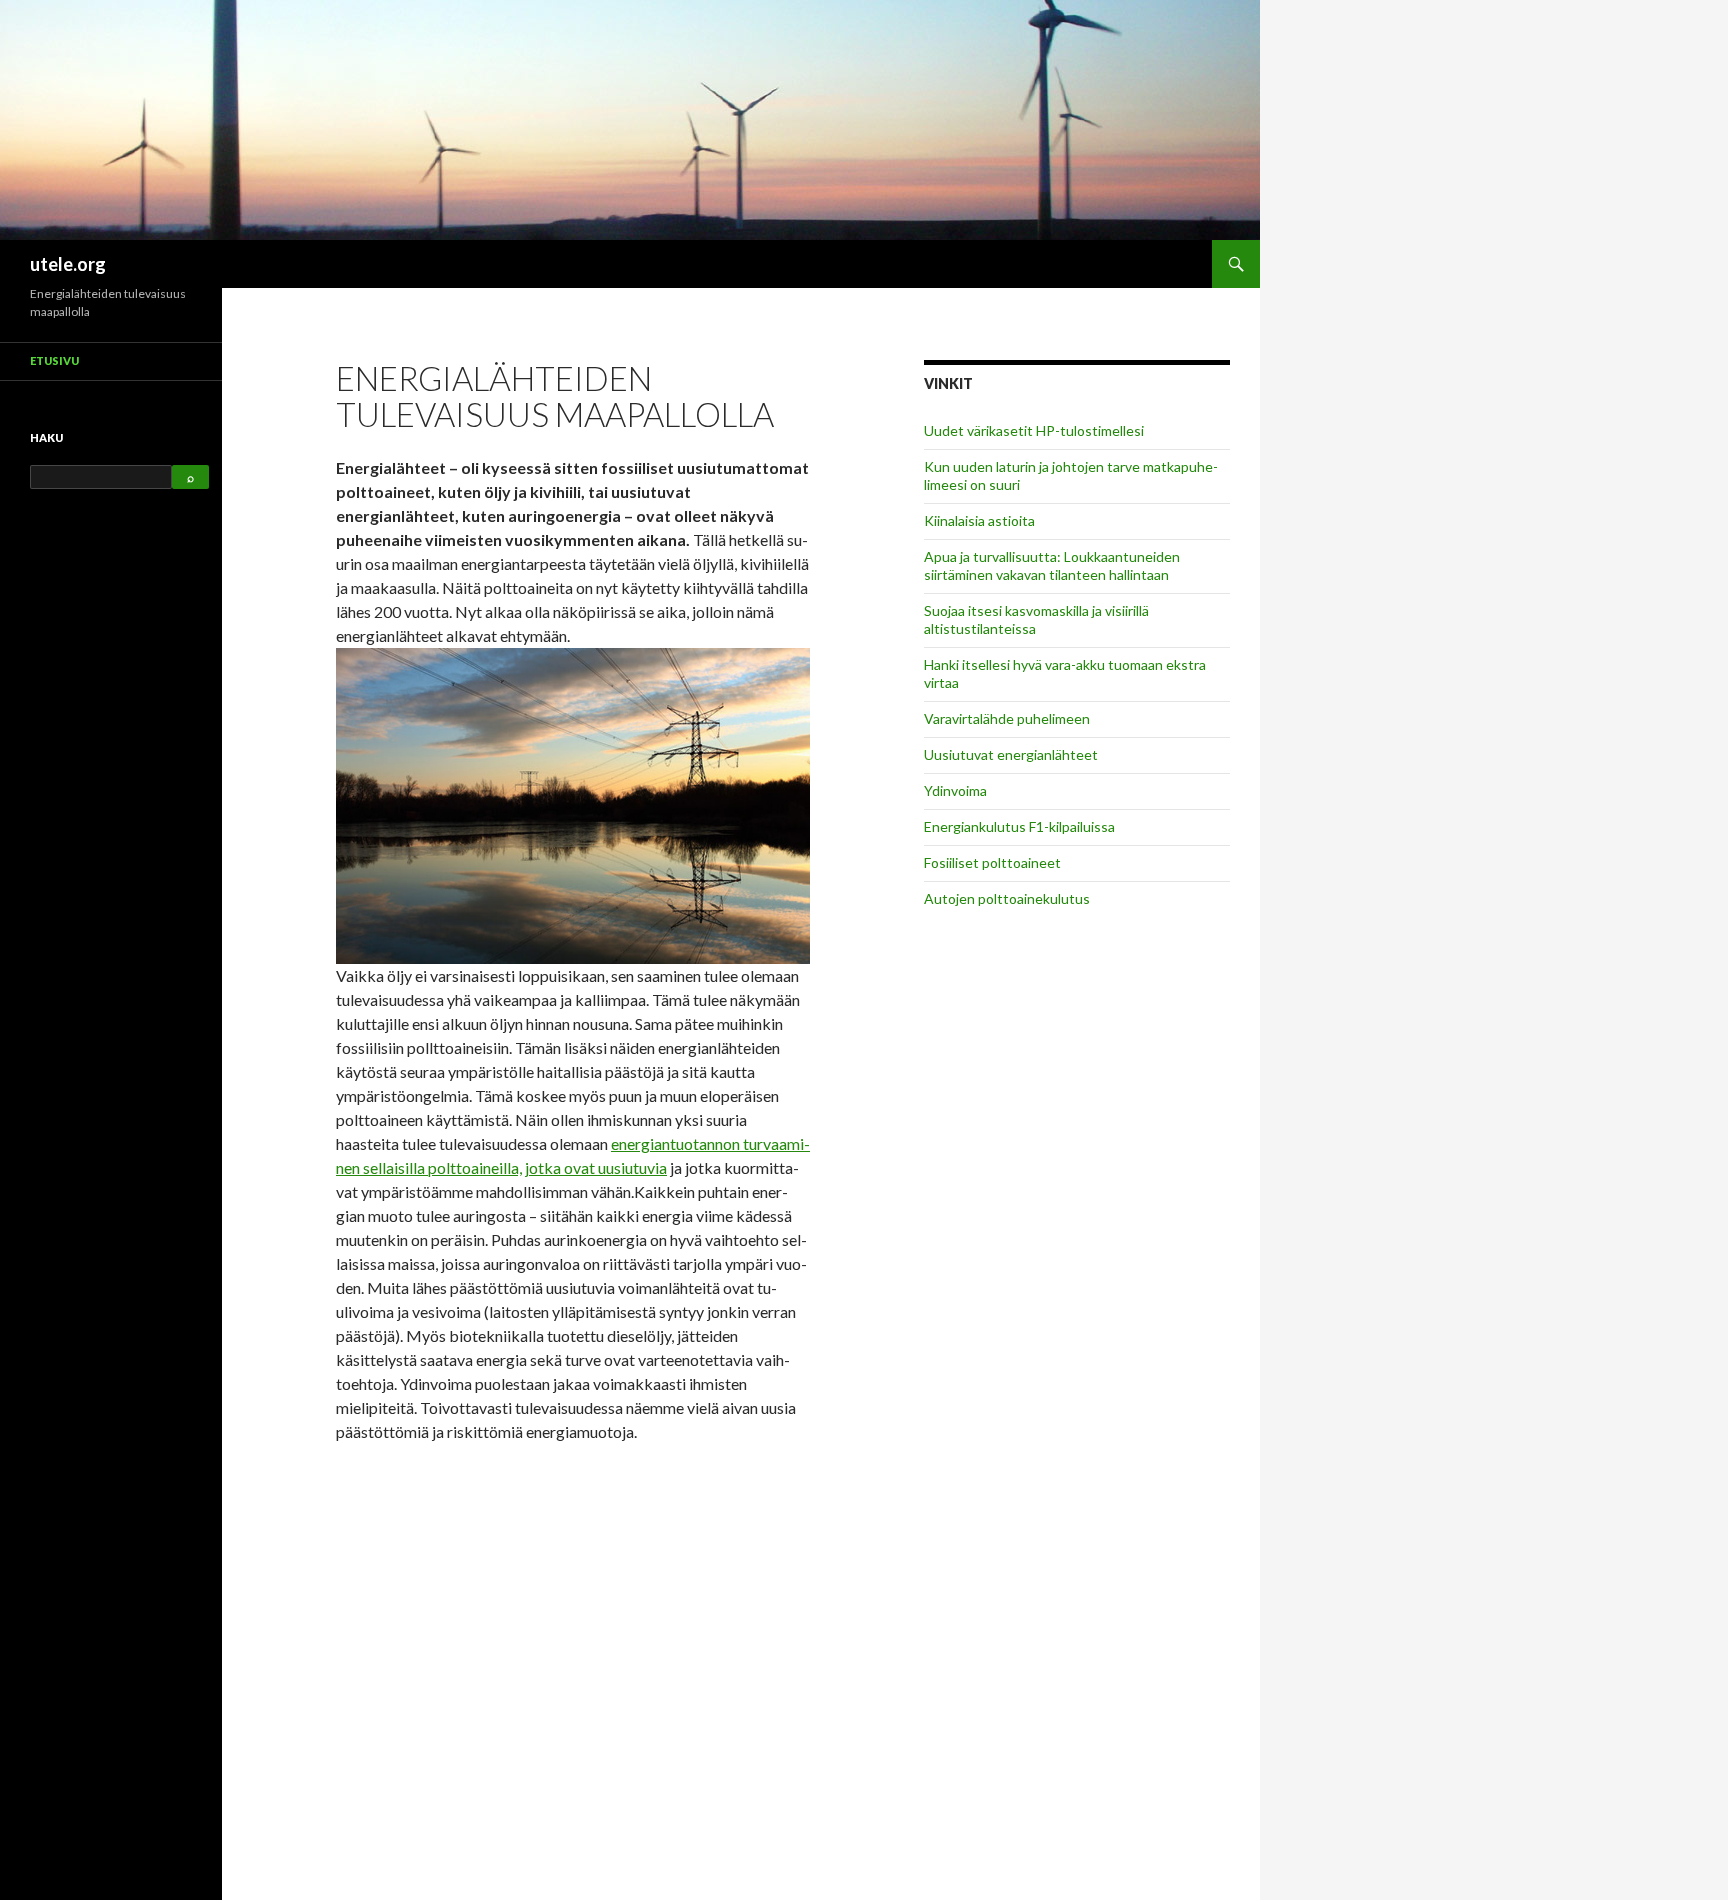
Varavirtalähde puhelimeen (1007, 718)
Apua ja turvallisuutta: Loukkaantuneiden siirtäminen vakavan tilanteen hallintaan (1052, 565)
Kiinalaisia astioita (979, 520)
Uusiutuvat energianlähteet (1011, 754)
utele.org (68, 264)
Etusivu (54, 360)
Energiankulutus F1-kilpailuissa (1019, 826)
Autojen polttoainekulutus (1007, 898)
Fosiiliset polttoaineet (992, 862)
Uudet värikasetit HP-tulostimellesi (1034, 430)
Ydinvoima (955, 790)
